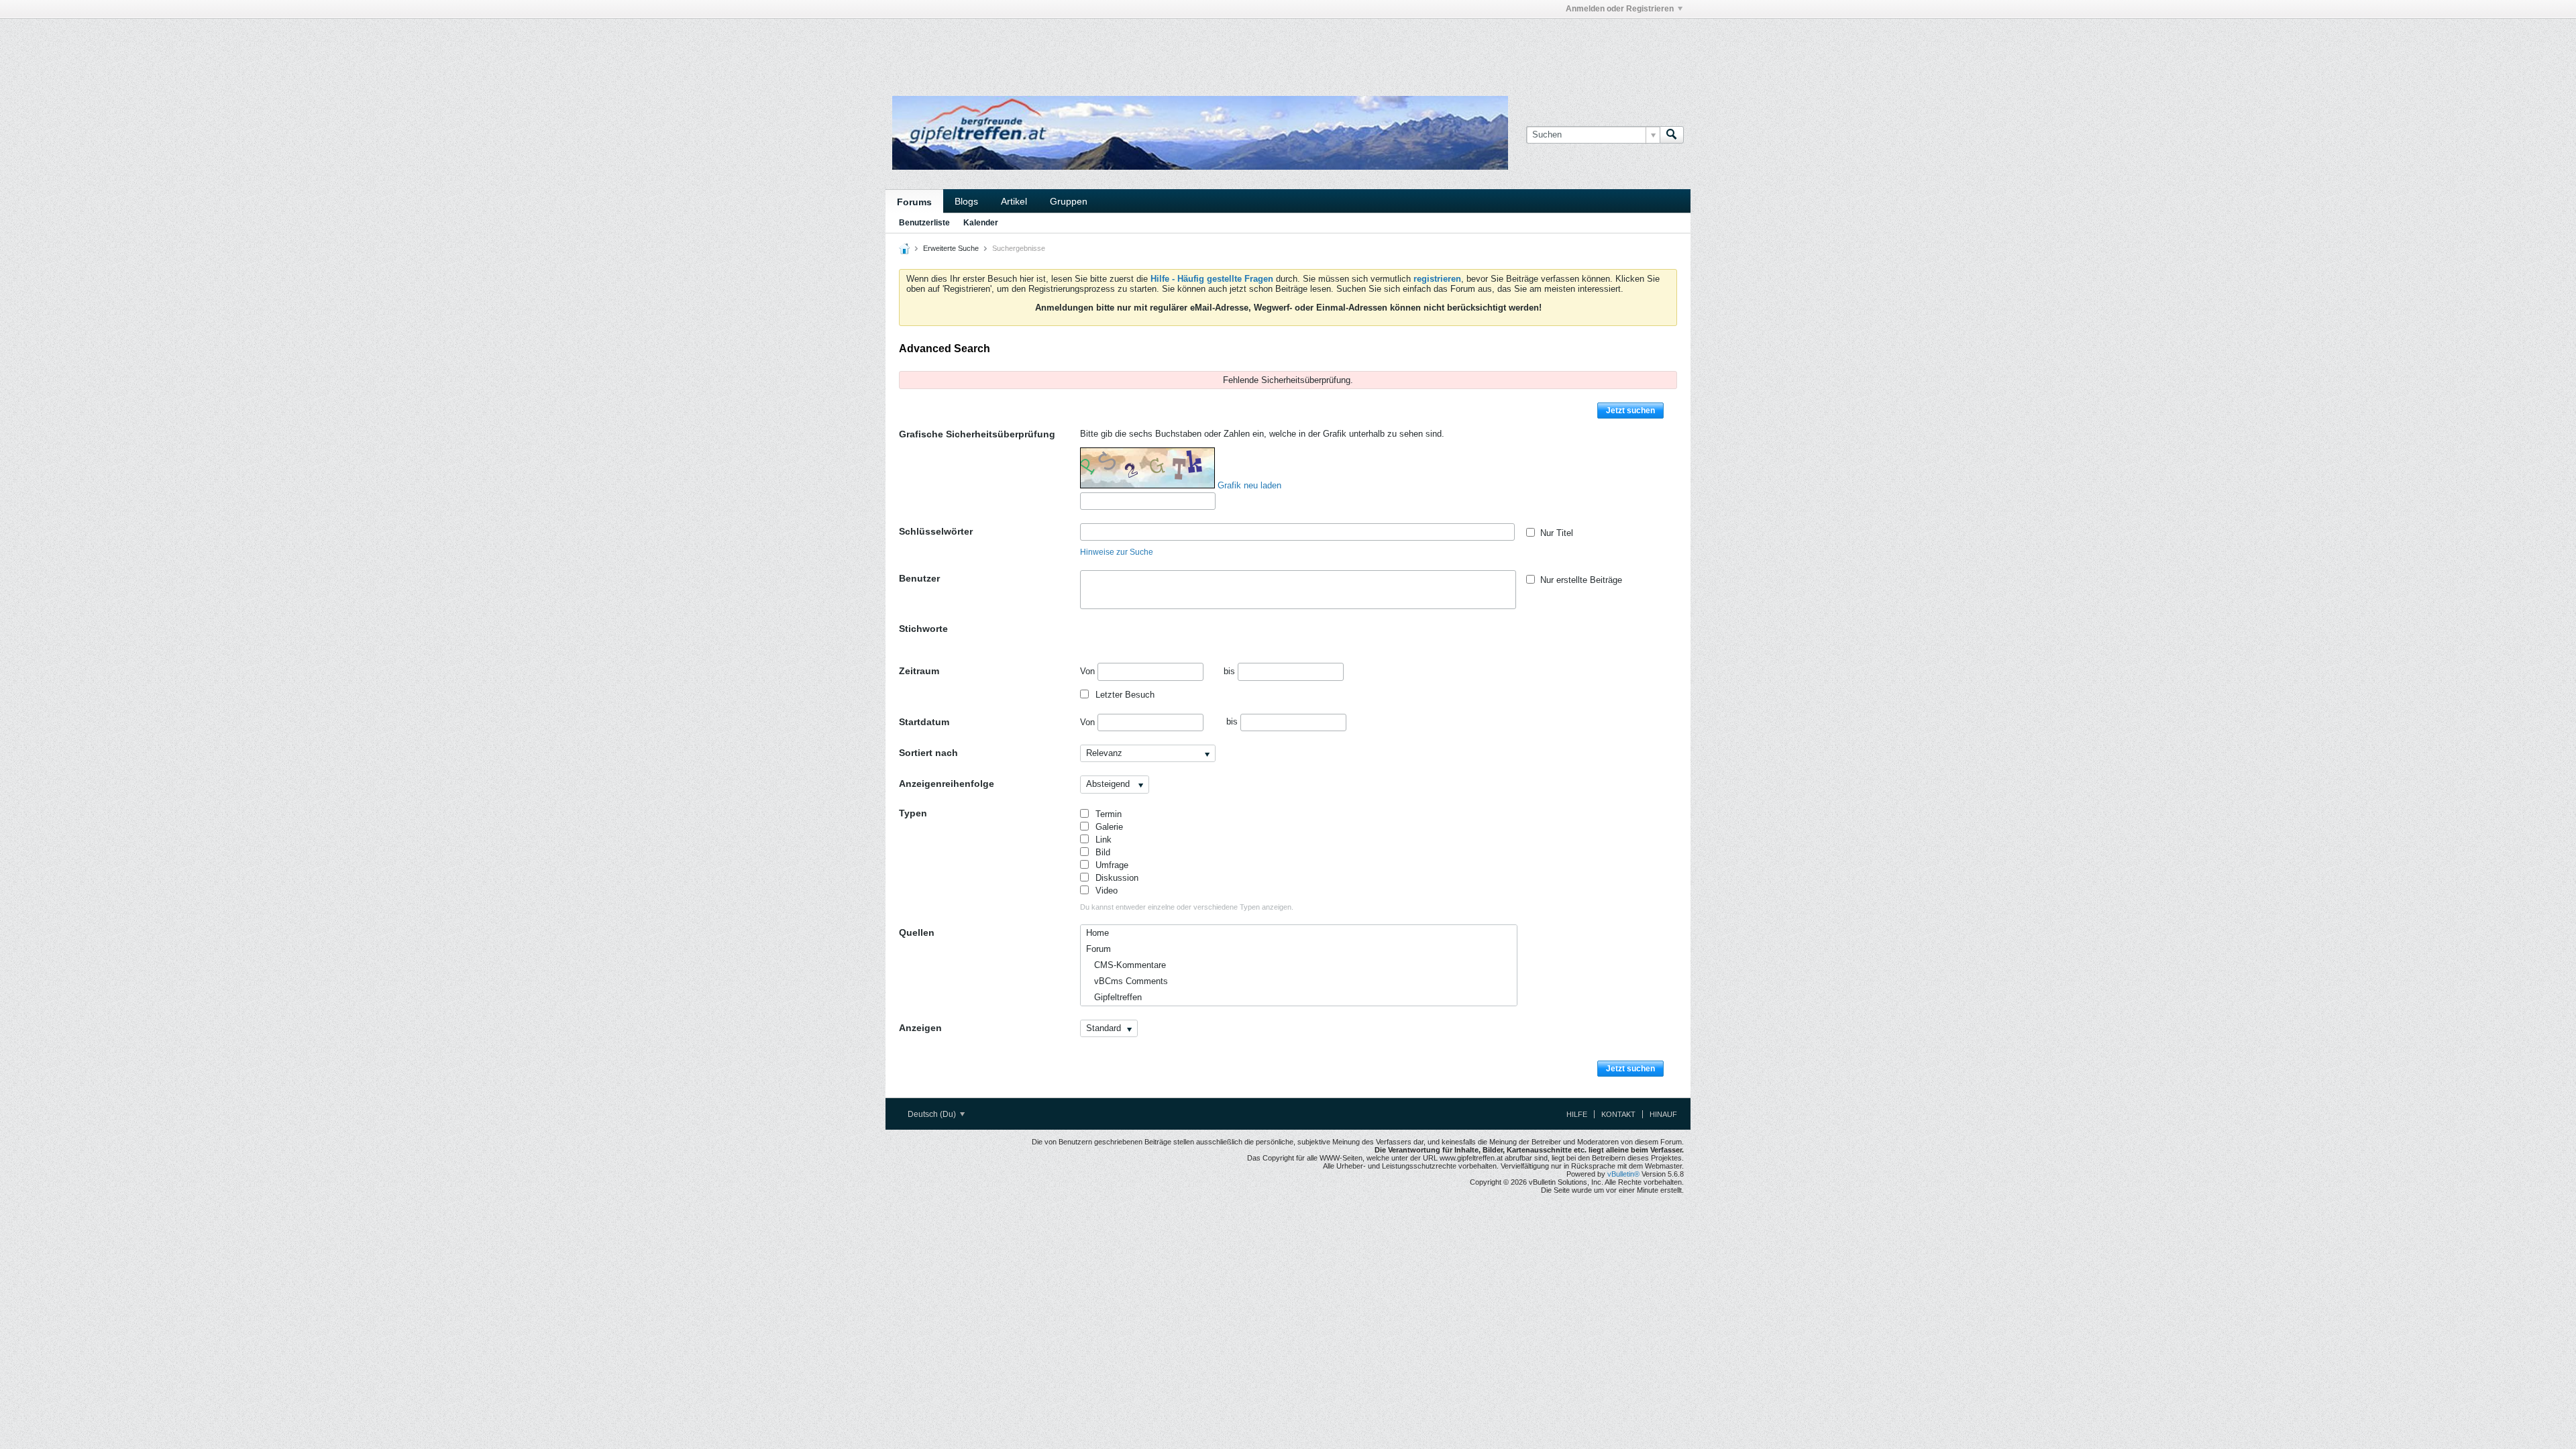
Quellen (917, 932)
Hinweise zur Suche (1117, 552)
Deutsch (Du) (933, 1114)
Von (1089, 671)
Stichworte (923, 629)
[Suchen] (1672, 135)
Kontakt (1618, 1114)
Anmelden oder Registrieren (1620, 9)
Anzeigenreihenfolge (947, 784)
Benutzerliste (924, 223)
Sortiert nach (928, 753)
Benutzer (919, 578)
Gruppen (1069, 201)
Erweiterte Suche (951, 248)
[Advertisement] (1087, 49)
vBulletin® (1623, 1174)
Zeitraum (919, 671)
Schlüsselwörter (936, 531)
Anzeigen (920, 1028)
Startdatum (924, 722)
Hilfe (1577, 1114)
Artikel (1014, 201)
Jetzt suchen (1630, 411)
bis (1231, 671)
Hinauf (1663, 1114)
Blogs (966, 201)
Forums (914, 202)
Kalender (981, 223)
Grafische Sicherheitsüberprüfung (977, 434)
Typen (913, 813)
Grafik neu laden (1249, 485)
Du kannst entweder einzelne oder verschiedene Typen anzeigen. (1187, 907)
